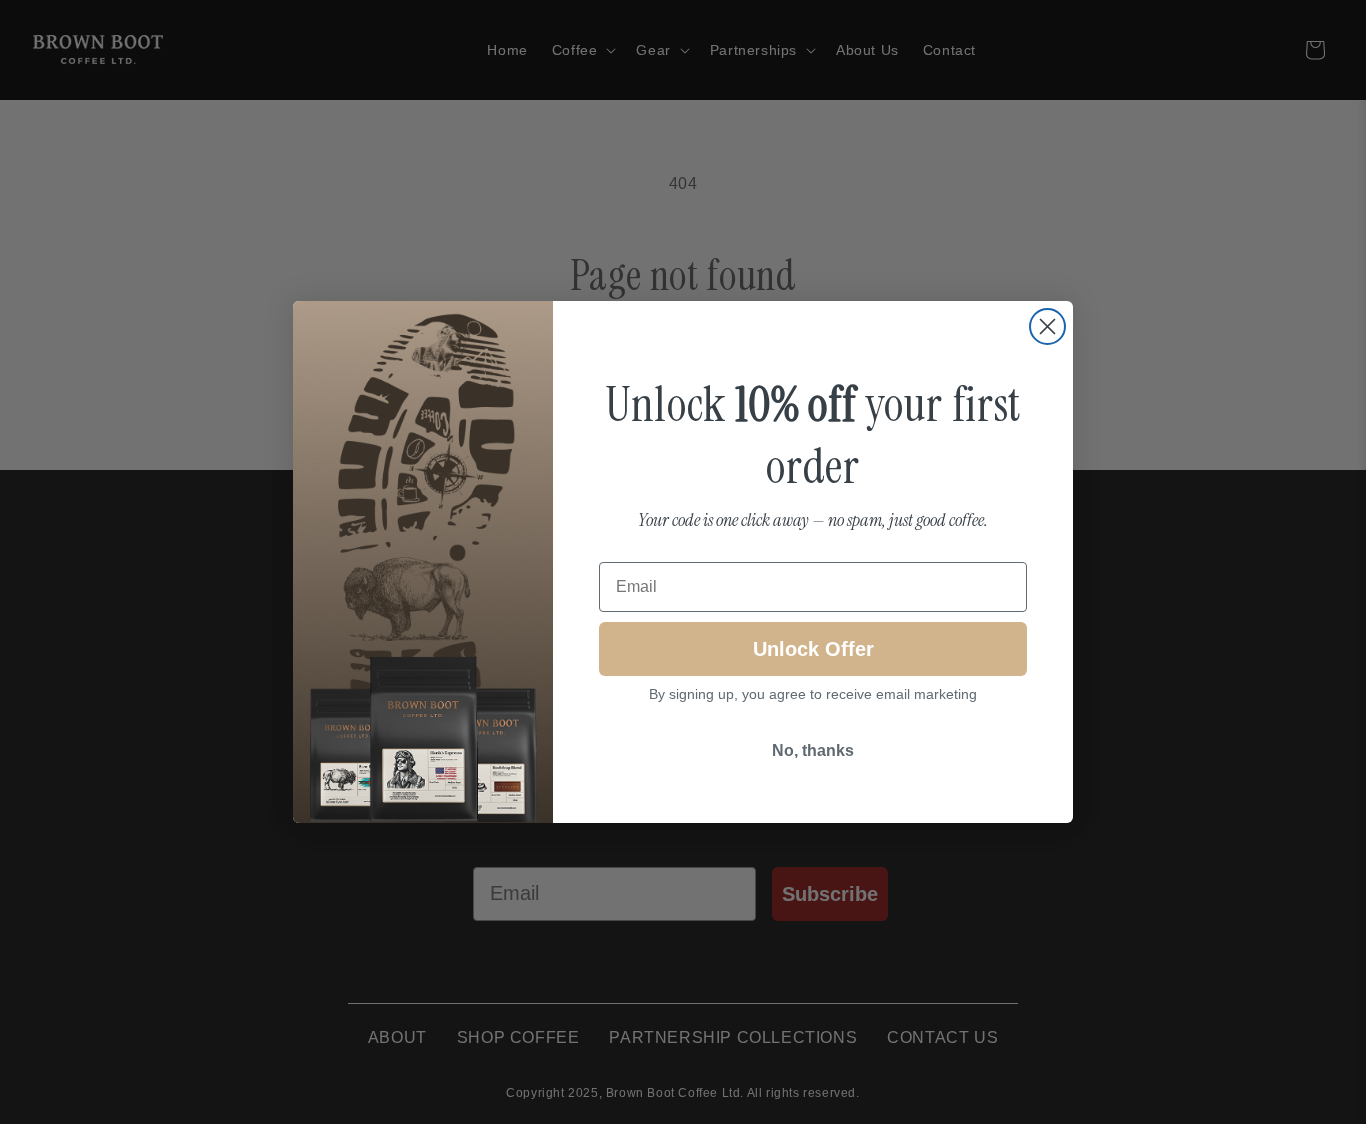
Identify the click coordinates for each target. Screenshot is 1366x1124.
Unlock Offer (813, 649)
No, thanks (813, 750)
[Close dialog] (1047, 326)
